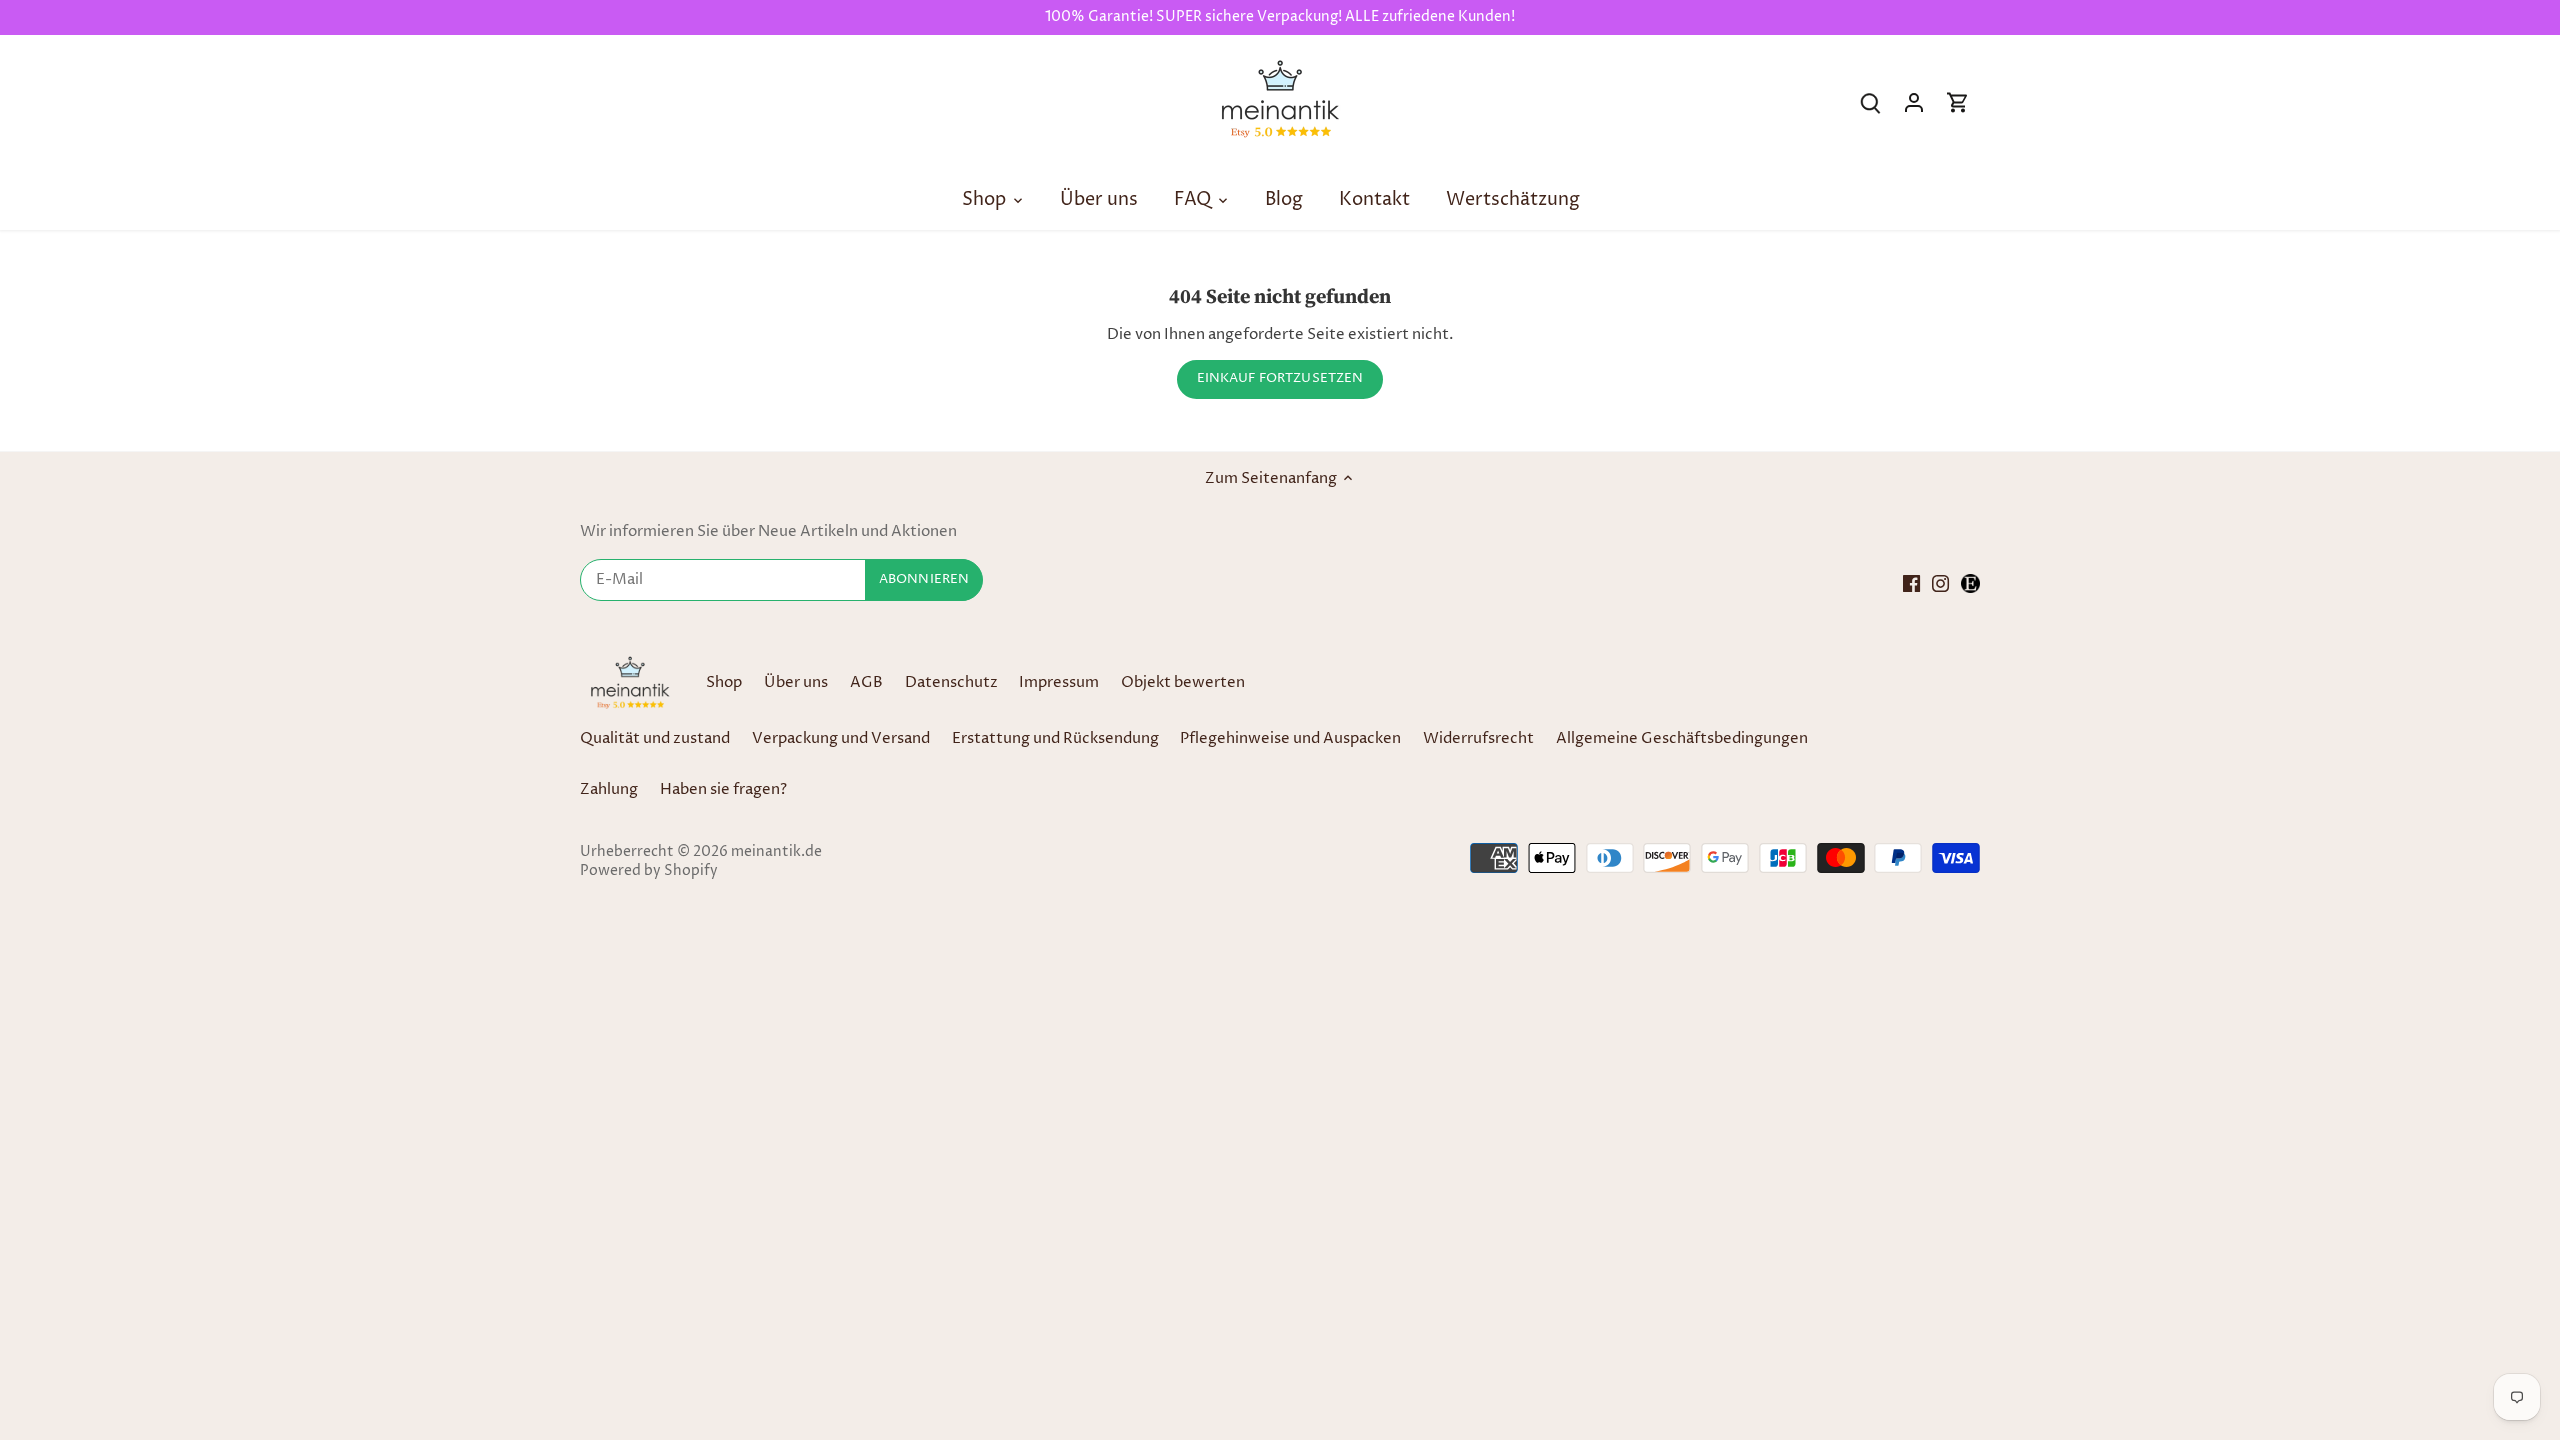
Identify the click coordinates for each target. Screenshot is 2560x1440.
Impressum (1059, 682)
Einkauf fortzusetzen (1280, 378)
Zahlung (609, 789)
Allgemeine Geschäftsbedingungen (1682, 738)
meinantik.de (776, 852)
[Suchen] (1870, 102)
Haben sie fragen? (723, 789)
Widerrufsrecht (1478, 738)
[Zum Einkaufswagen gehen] (1958, 102)
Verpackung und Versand (841, 738)
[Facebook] (1911, 582)
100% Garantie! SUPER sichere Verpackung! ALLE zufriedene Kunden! (1280, 17)
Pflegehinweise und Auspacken (1290, 738)
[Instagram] (1940, 582)
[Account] (1914, 102)
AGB (866, 682)
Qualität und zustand (655, 738)
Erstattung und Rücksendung (1055, 738)
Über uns (796, 682)
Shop (724, 682)
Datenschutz (953, 682)
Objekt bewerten (1183, 682)
